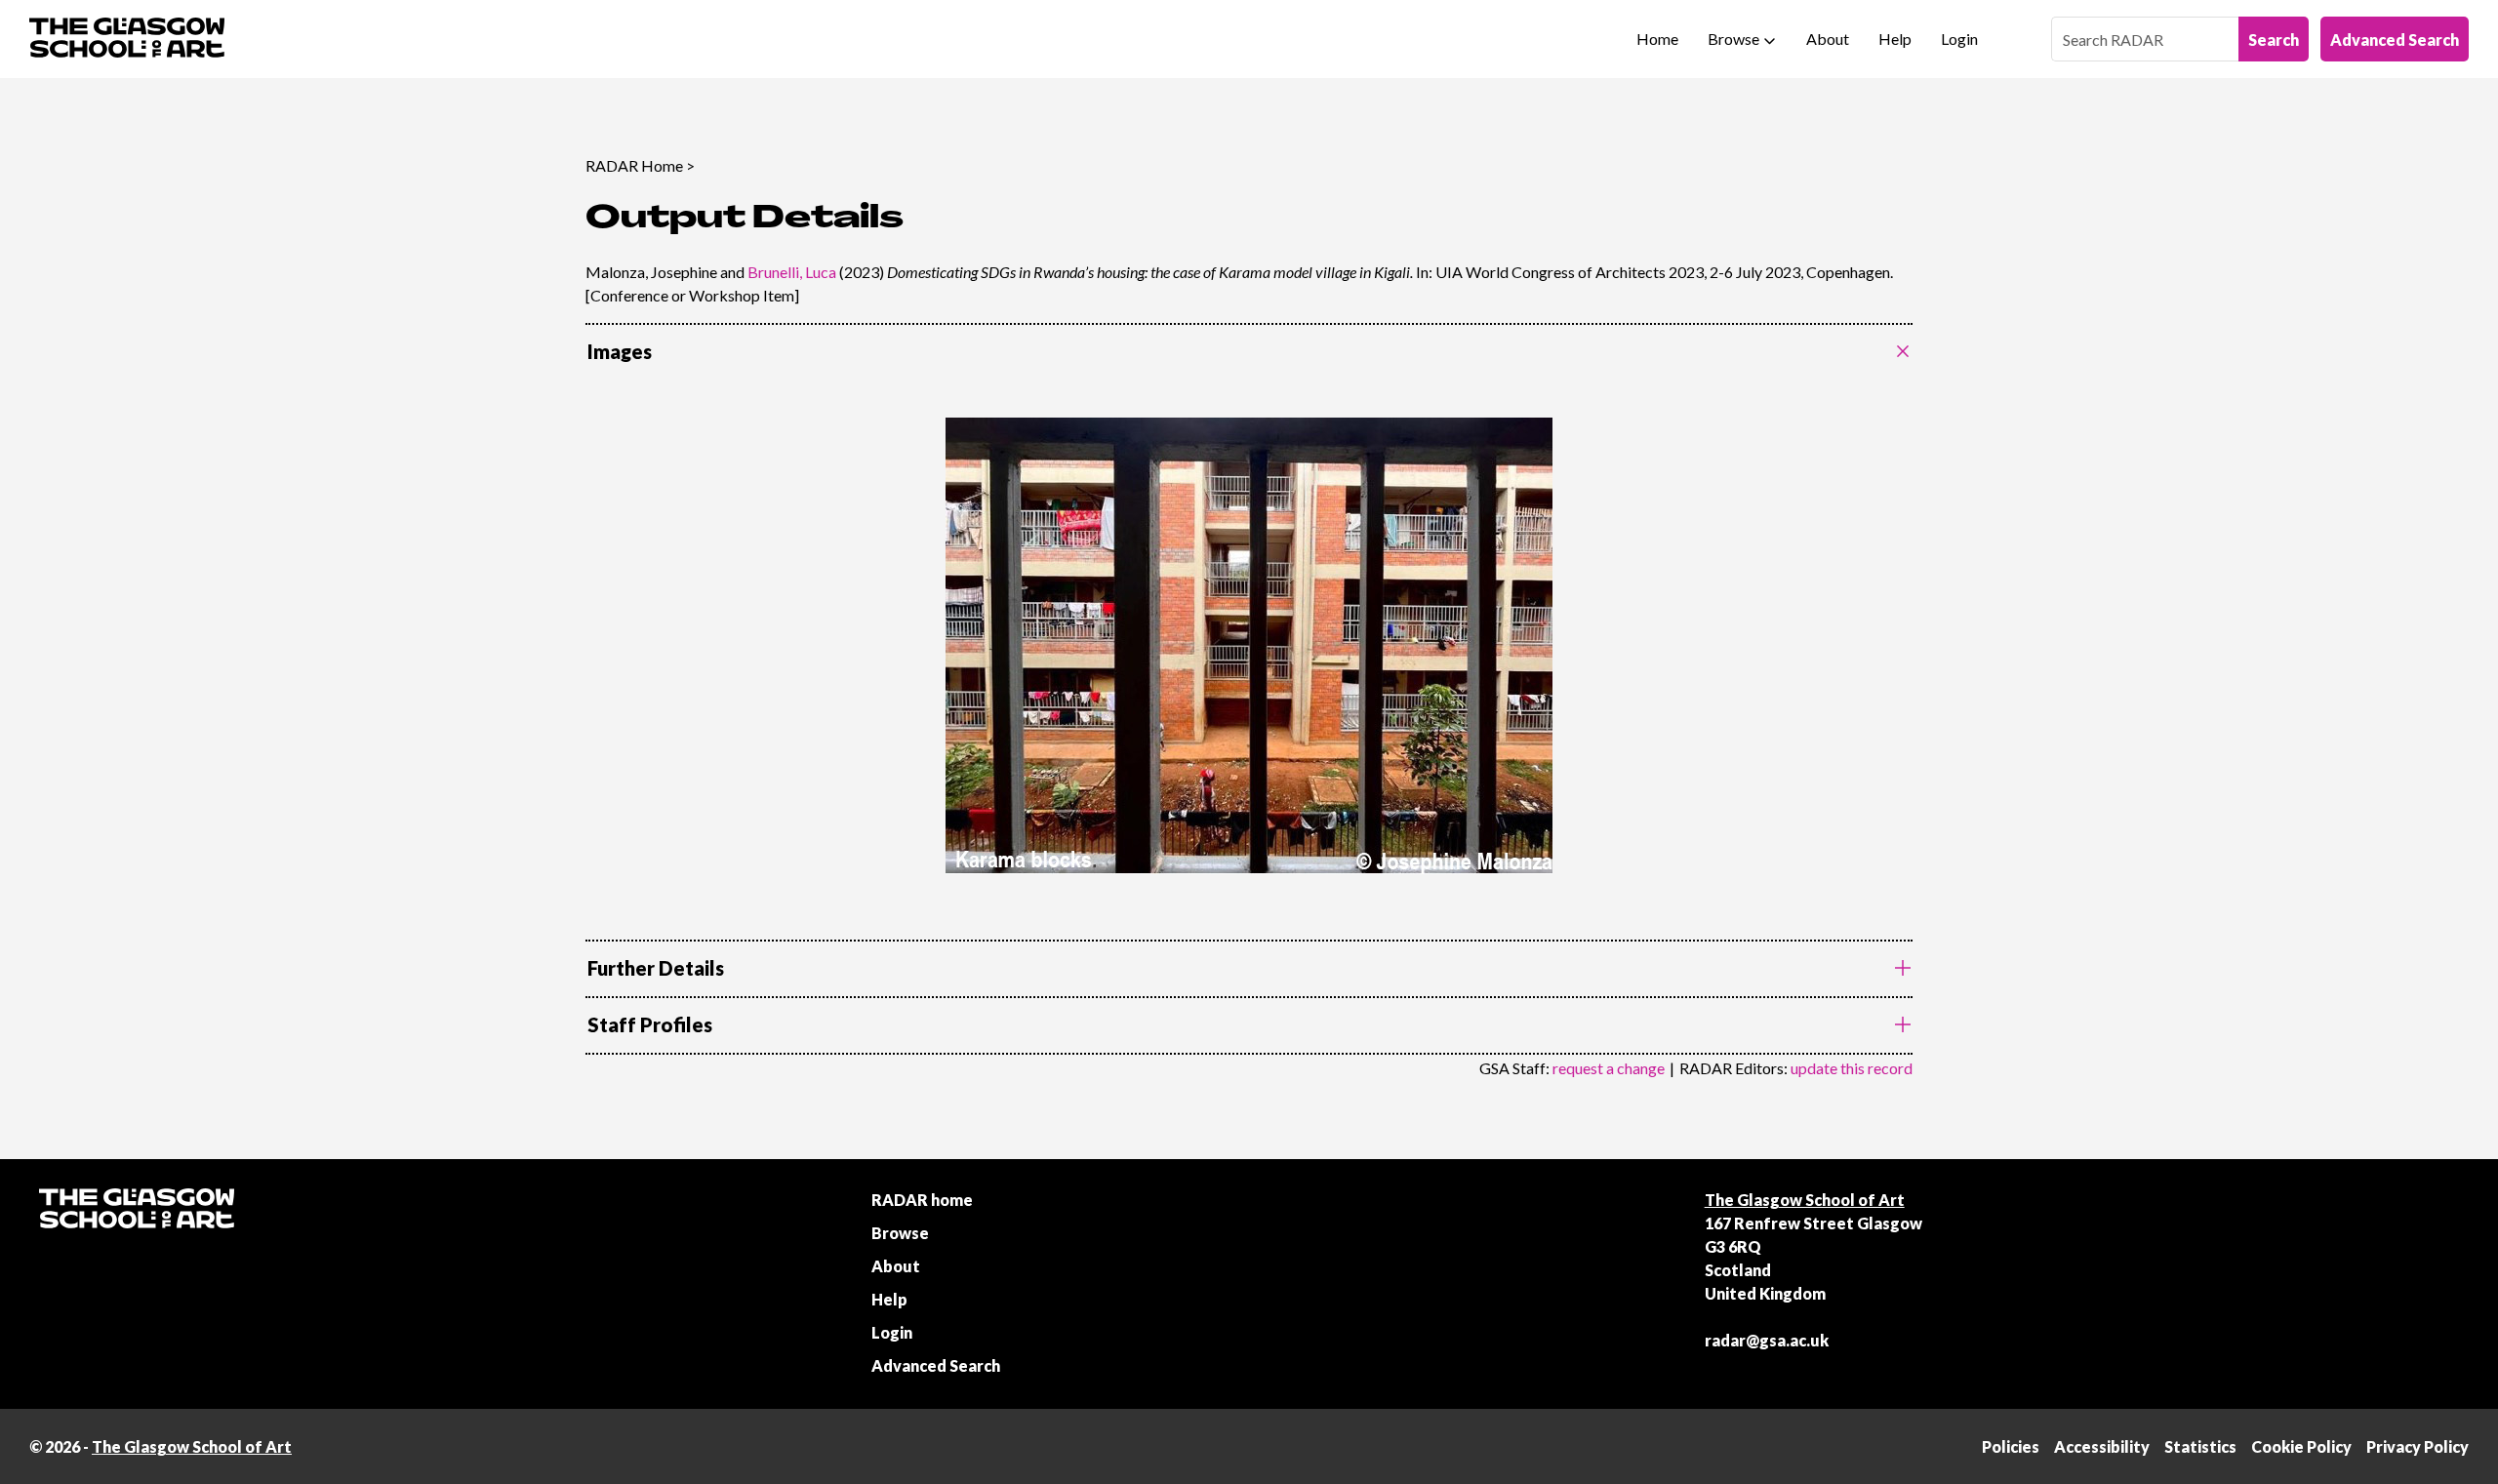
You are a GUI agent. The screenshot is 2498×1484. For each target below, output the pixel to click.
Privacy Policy (2417, 1446)
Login (1959, 39)
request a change (1609, 1068)
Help (1895, 39)
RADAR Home (634, 165)
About (1828, 39)
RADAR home (922, 1200)
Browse (1733, 39)
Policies (2011, 1446)
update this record (1852, 1068)
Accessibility (2102, 1446)
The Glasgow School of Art (1805, 1200)
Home (1657, 39)
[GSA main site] (127, 39)
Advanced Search (2395, 40)
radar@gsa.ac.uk (1767, 1340)
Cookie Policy (2301, 1446)
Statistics (2200, 1446)
